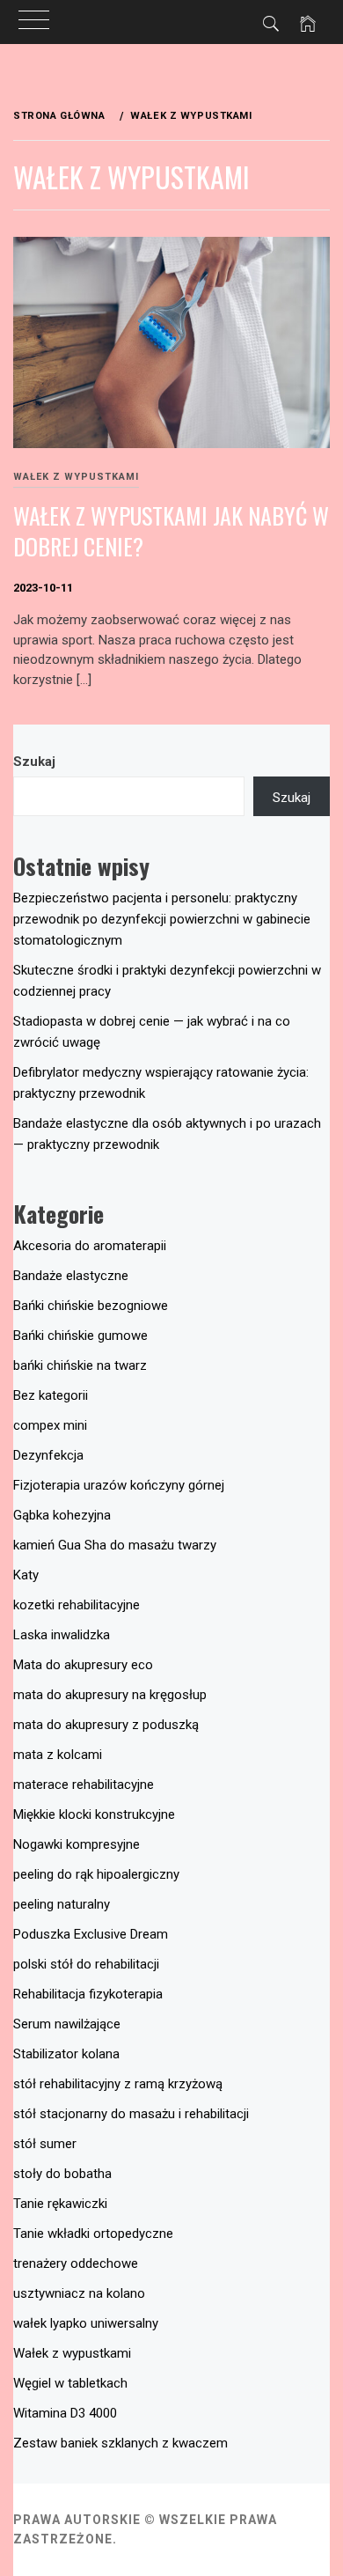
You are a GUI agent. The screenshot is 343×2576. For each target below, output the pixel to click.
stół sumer (45, 2144)
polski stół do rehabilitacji (86, 1964)
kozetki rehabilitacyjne (77, 1605)
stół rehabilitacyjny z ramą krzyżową (118, 2084)
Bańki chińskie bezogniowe (91, 1306)
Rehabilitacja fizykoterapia (88, 1994)
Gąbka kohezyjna (62, 1515)
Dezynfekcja (48, 1455)
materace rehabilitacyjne (84, 1785)
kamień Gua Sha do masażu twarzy (115, 1545)
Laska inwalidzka (62, 1635)
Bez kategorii (51, 1395)
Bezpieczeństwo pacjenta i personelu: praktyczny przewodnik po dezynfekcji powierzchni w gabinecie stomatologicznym (162, 919)
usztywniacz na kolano (79, 2293)
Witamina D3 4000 (65, 2413)
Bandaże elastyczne (71, 1276)
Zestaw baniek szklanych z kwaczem (120, 2443)
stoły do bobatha (62, 2174)
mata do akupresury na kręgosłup (110, 1695)
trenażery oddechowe (76, 2263)
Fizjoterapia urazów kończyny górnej (119, 1485)
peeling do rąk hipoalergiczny (96, 1874)
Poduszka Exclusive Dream (91, 1934)
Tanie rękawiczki (60, 2204)
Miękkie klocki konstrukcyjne (94, 1814)
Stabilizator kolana (66, 2054)
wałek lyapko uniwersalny (86, 2323)
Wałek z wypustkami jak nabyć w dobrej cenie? (171, 531)
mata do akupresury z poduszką (106, 1725)
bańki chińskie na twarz (80, 1365)
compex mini (50, 1425)
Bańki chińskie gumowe (80, 1336)
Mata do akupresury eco (83, 1665)
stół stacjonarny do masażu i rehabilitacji (131, 2114)
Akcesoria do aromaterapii (90, 1246)
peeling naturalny (62, 1904)
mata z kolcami (58, 1755)
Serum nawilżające (67, 2024)
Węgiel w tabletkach (70, 2383)
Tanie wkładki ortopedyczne (93, 2234)
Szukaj (34, 762)
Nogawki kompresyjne (77, 1844)
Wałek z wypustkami (76, 477)
